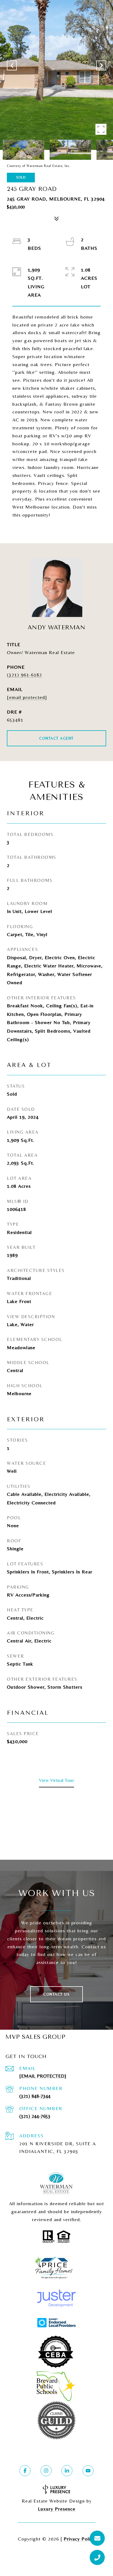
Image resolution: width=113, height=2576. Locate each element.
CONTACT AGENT (56, 738)
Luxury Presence (57, 2509)
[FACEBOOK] (25, 2471)
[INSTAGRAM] (46, 2471)
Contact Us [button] (56, 1994)
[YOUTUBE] (88, 2471)
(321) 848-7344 (35, 2096)
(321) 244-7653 (35, 2116)
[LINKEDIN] (67, 2471)
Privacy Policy (80, 2539)
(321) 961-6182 (24, 675)
